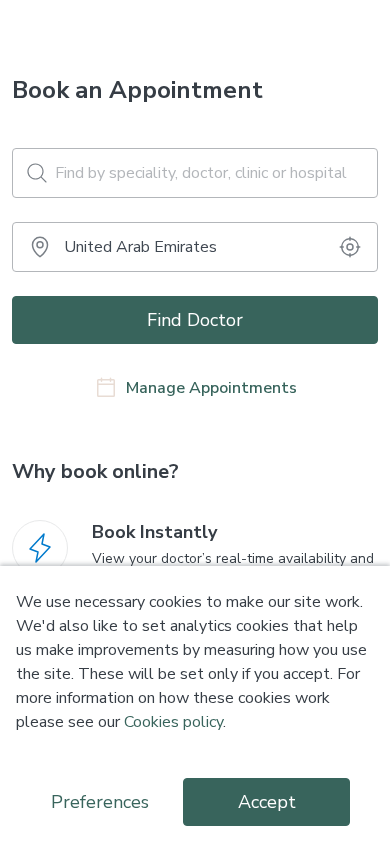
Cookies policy (173, 722)
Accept (267, 802)
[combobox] (195, 247)
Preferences (100, 802)
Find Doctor (195, 320)
